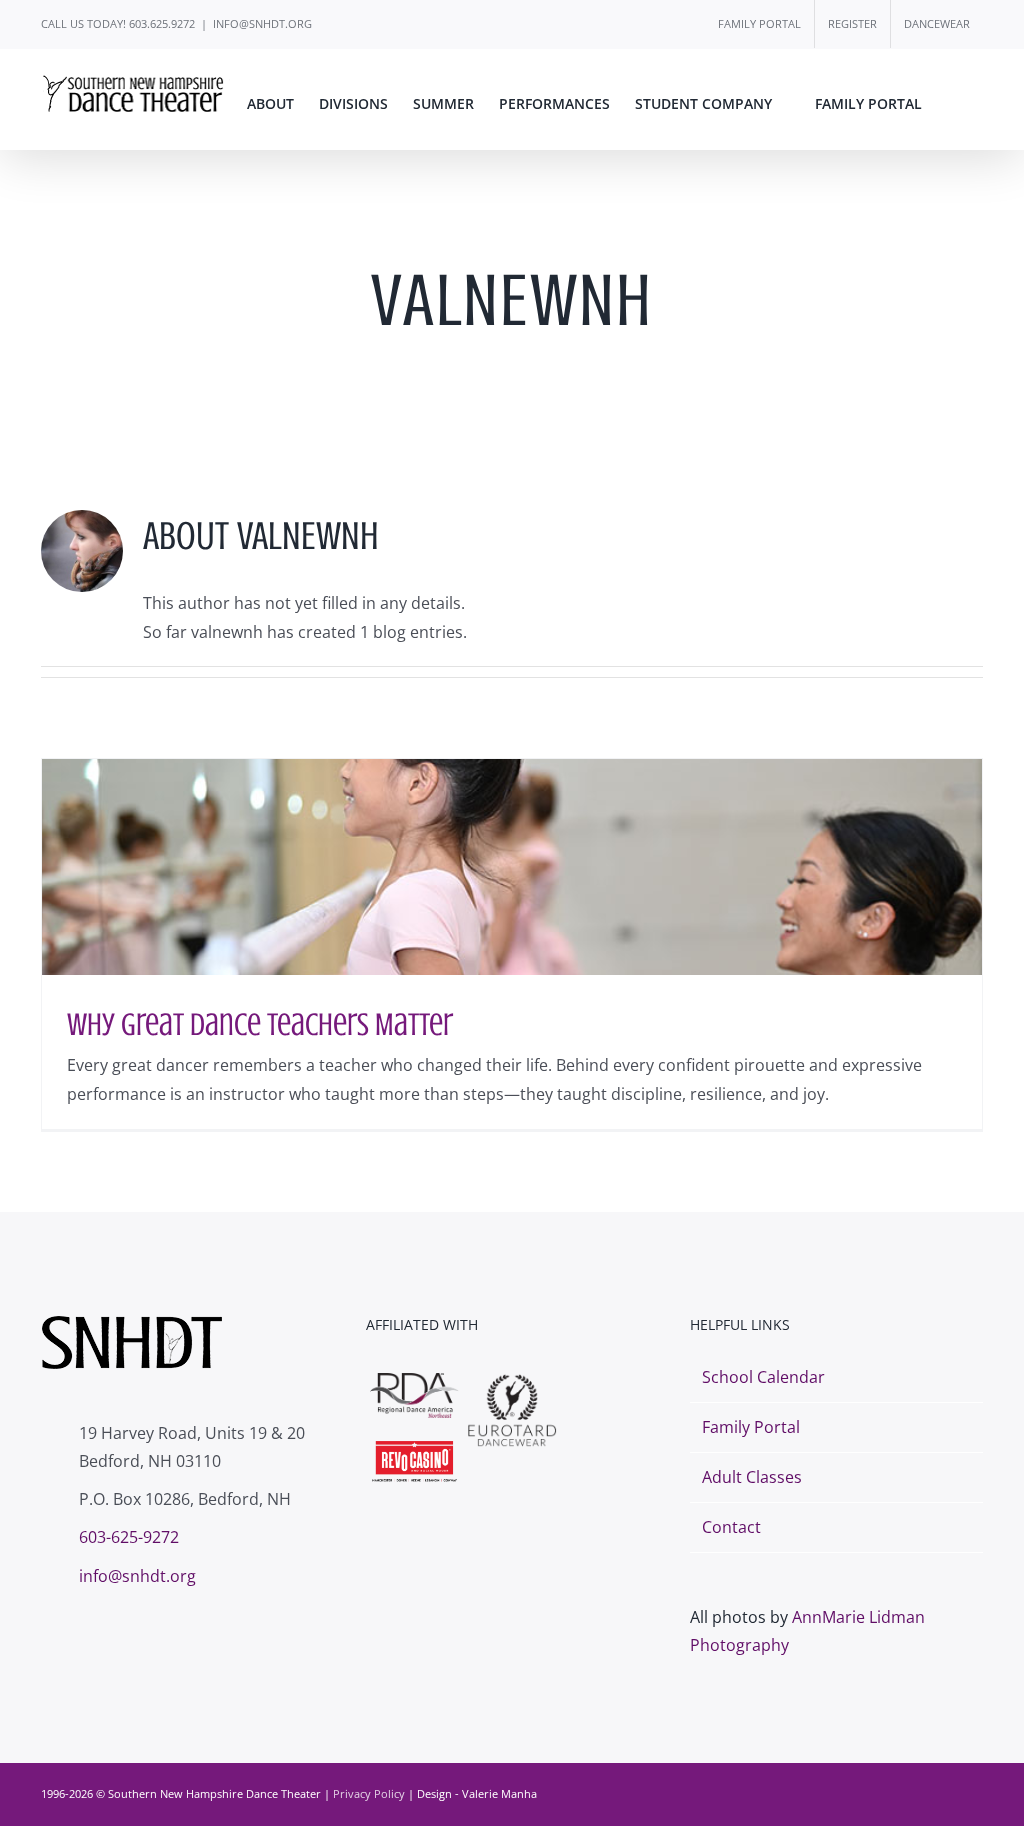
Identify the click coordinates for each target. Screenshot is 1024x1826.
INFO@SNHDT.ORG (262, 23)
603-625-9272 (129, 1537)
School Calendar (763, 1377)
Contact (731, 1527)
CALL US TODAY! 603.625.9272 (118, 23)
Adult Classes (752, 1477)
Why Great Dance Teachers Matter (260, 1025)
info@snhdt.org (137, 1576)
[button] (952, 104)
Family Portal (751, 1427)
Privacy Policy (369, 1793)
